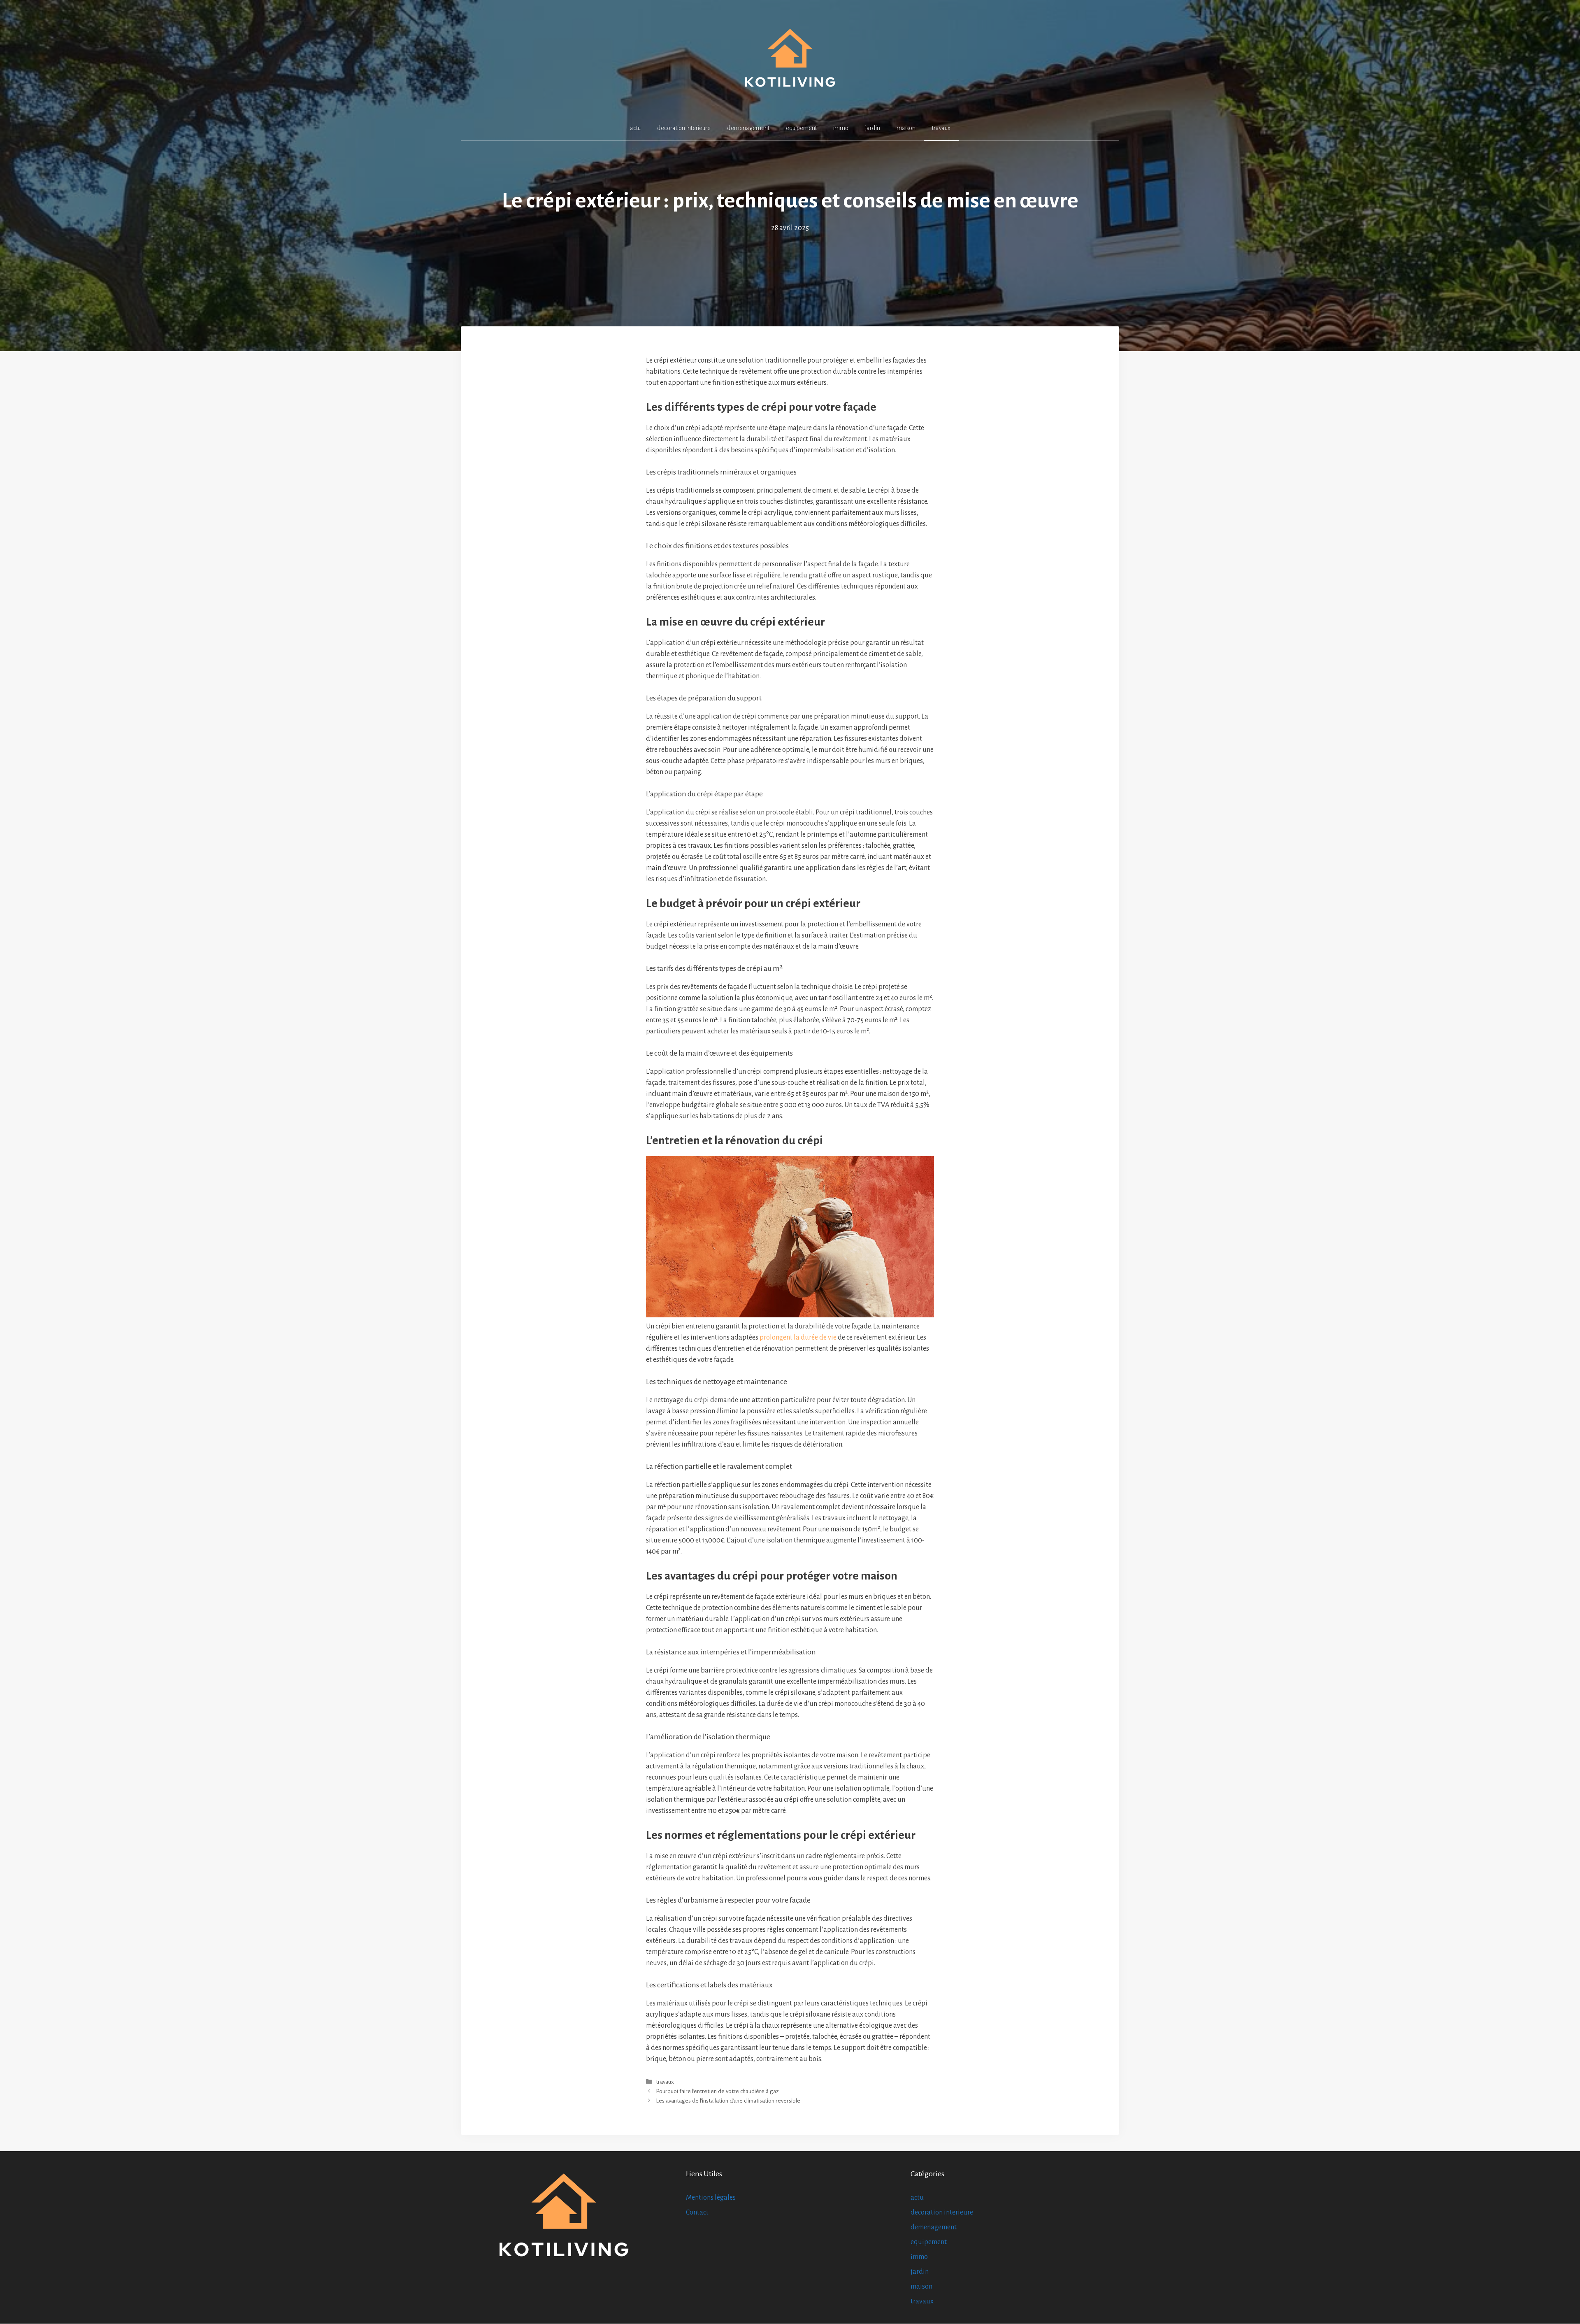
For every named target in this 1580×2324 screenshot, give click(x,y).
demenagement (748, 128)
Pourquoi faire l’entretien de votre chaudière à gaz (717, 2091)
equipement (801, 128)
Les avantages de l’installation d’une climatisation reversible (728, 2101)
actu (635, 128)
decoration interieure (684, 128)
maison (906, 128)
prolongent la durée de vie (798, 1338)
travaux (941, 128)
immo (841, 128)
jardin (872, 128)
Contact (697, 2212)
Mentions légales (711, 2198)
